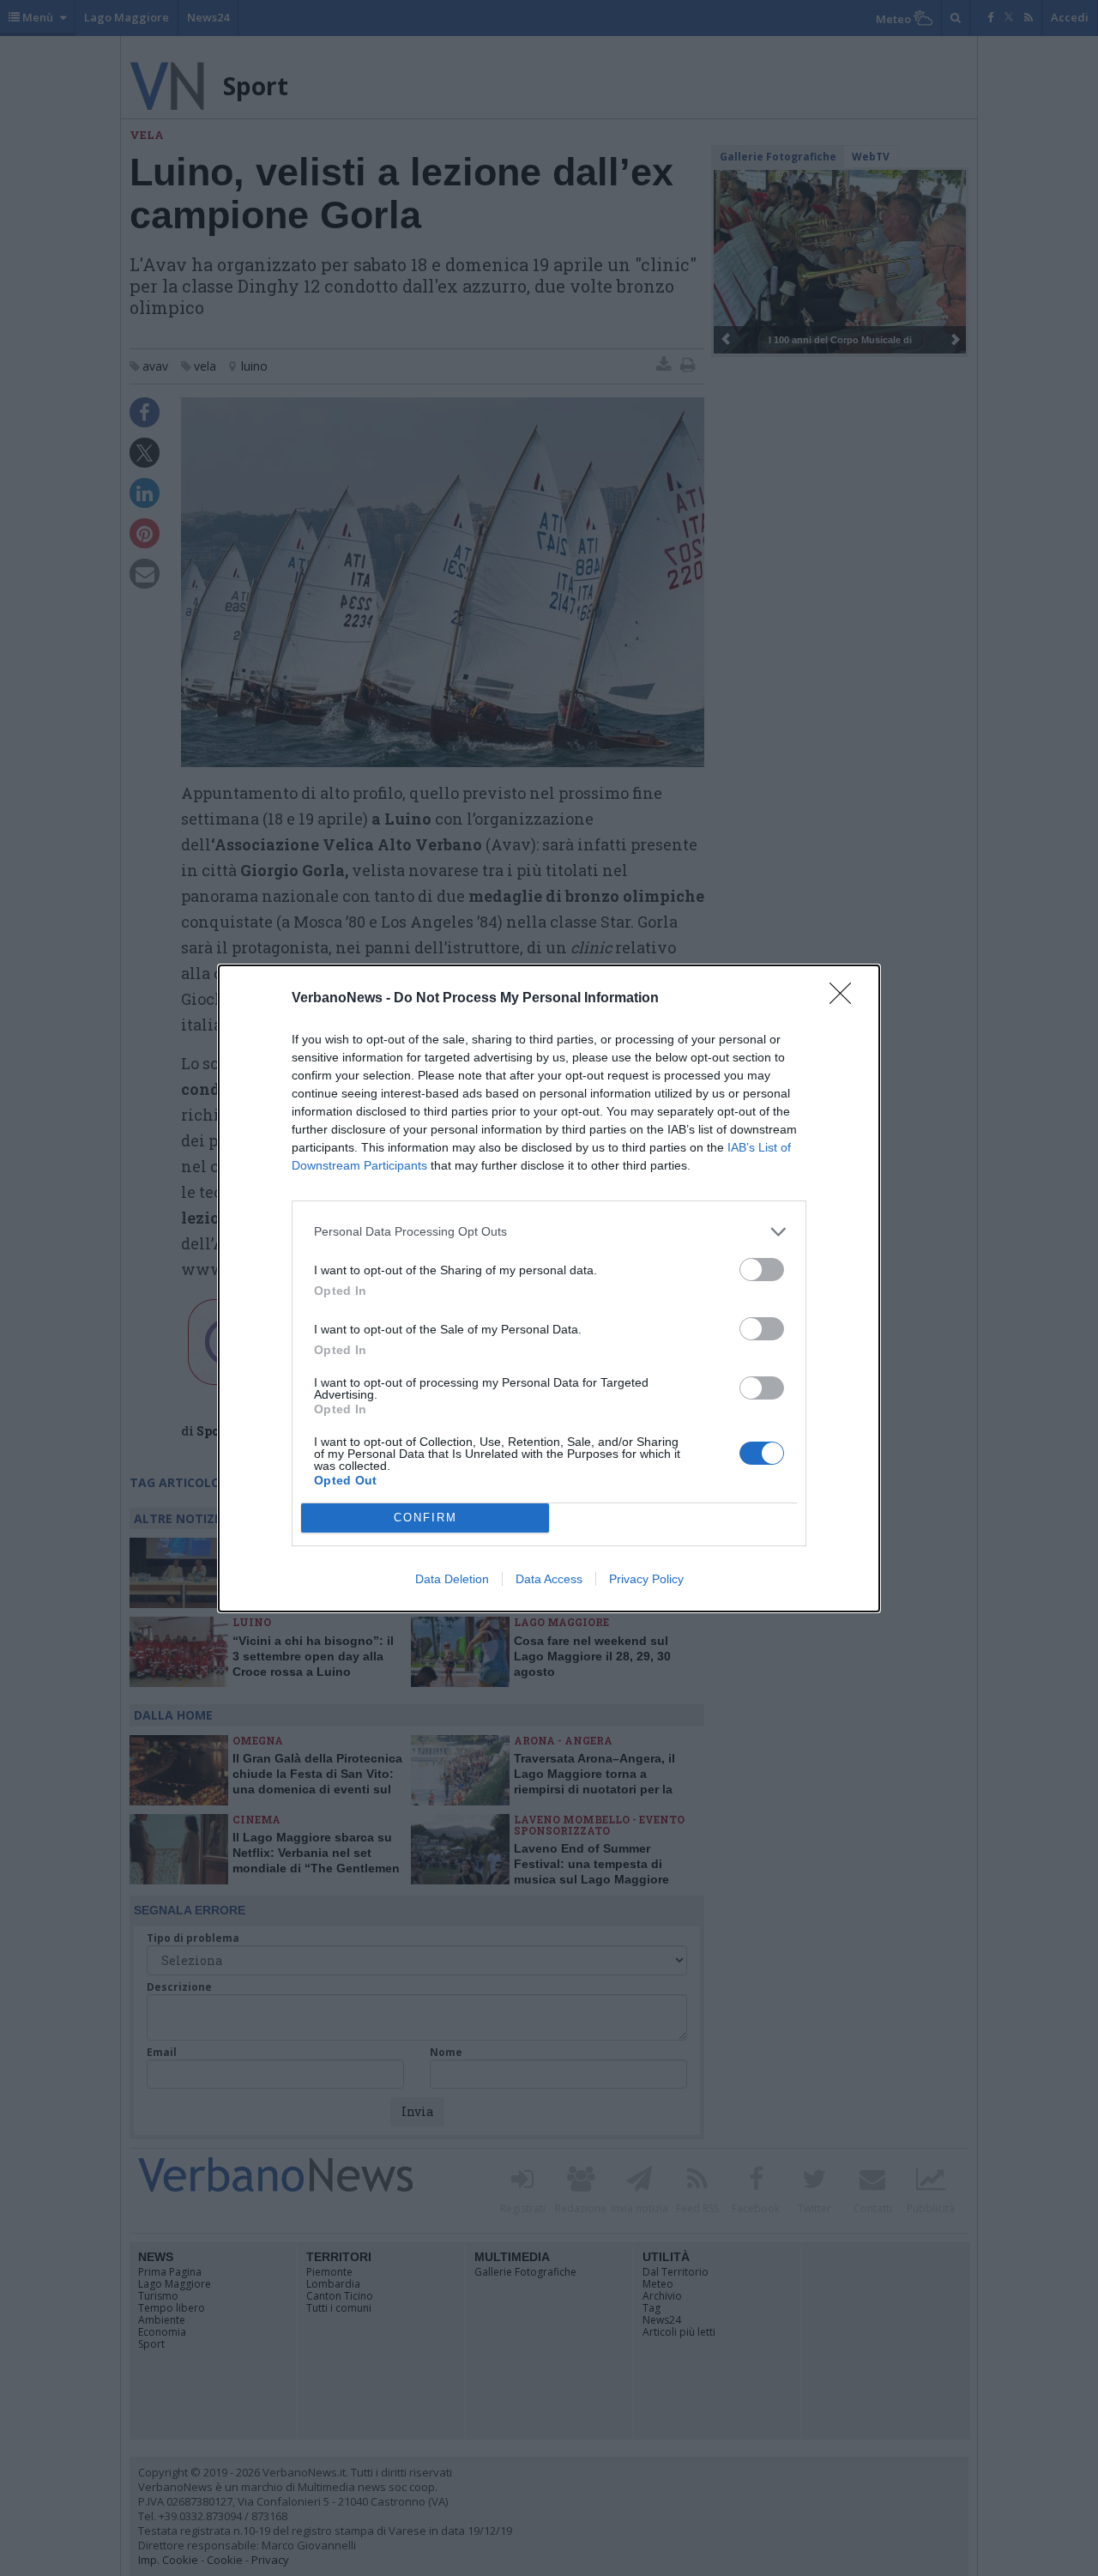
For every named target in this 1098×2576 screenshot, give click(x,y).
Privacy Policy (646, 1579)
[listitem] (549, 1232)
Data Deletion (452, 1579)
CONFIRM (425, 1518)
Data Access (549, 1579)
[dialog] (549, 1288)
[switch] (762, 1270)
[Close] (846, 999)
